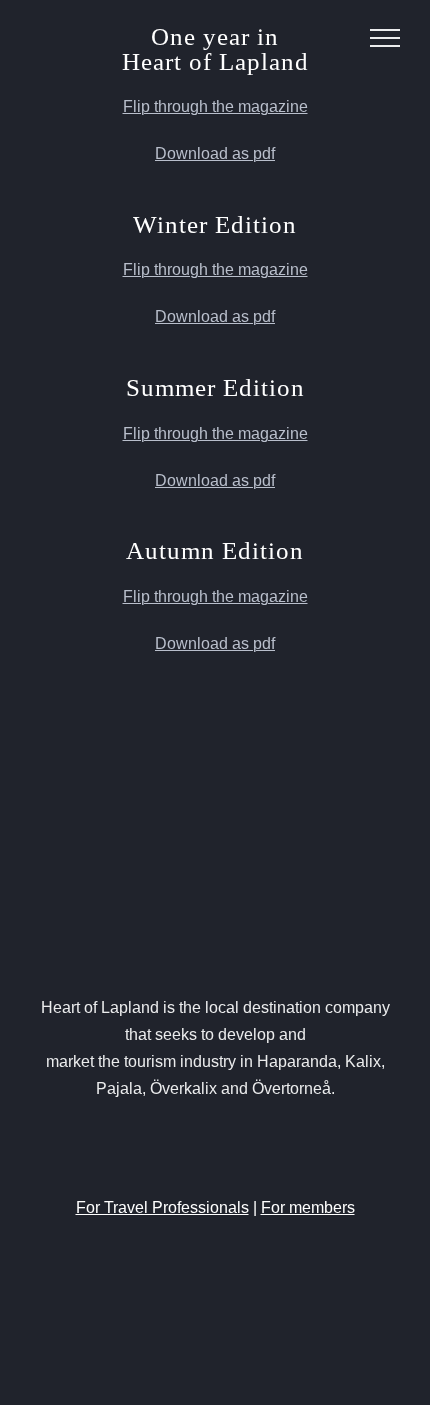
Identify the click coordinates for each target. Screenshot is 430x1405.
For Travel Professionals (162, 1207)
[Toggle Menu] (385, 38)
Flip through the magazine (215, 106)
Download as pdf (215, 153)
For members (308, 1207)
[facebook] (161, 1149)
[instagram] (197, 1149)
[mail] (269, 1149)
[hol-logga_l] (215, 909)
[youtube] (233, 1149)
